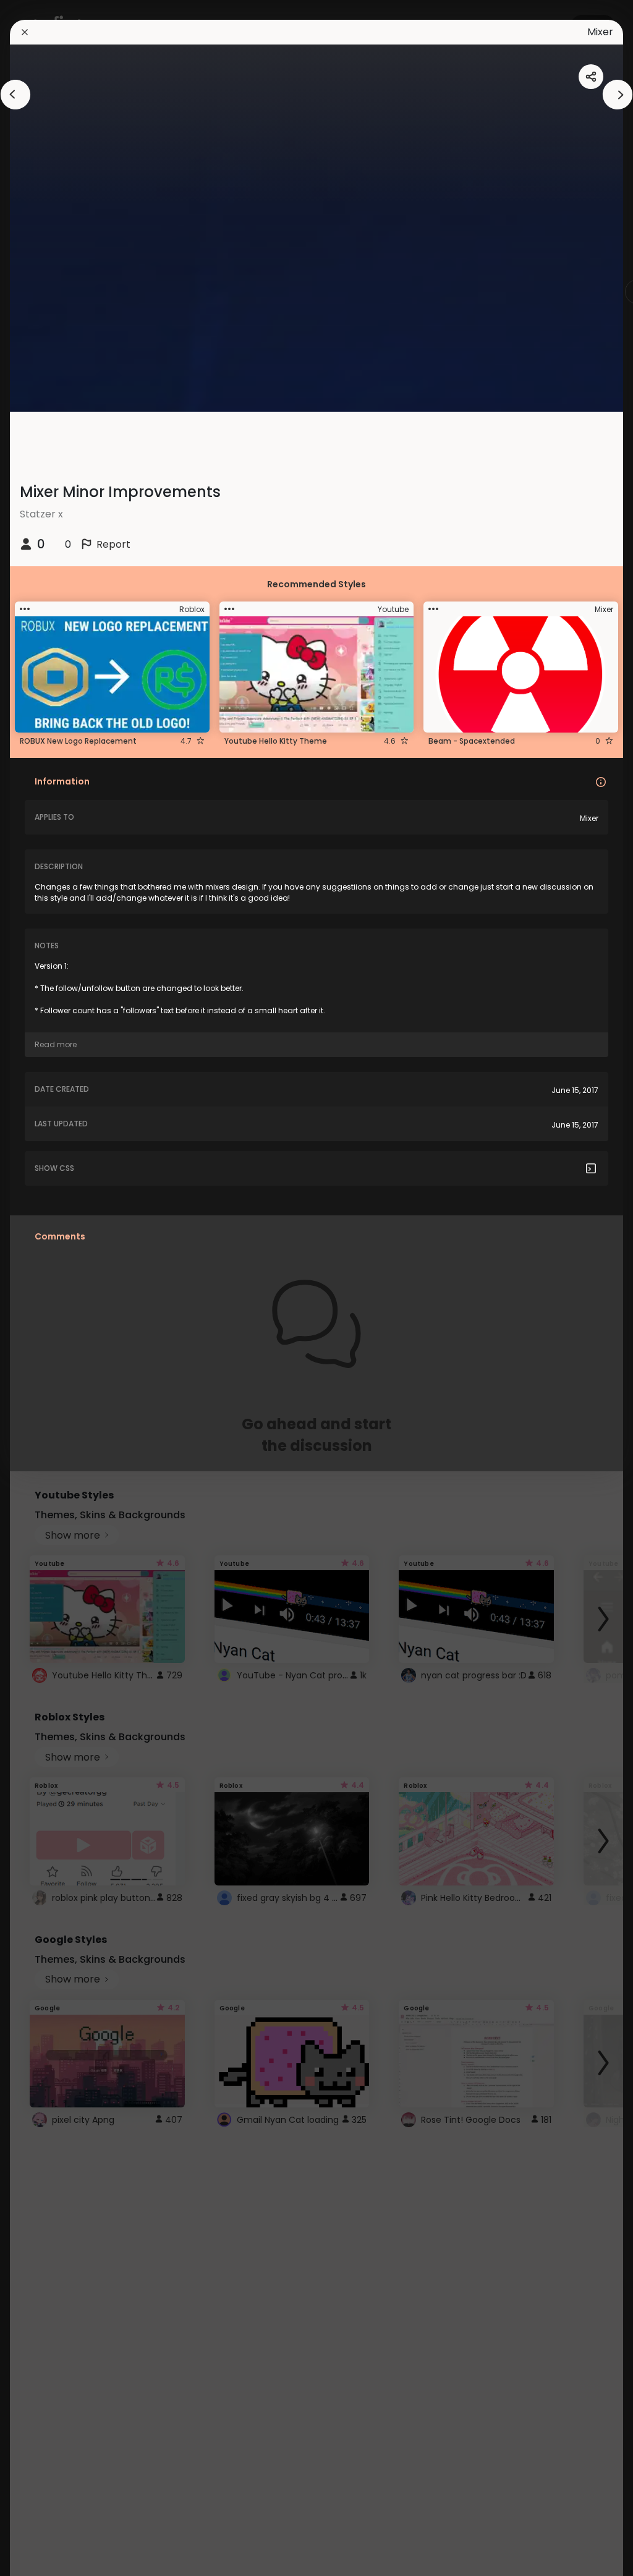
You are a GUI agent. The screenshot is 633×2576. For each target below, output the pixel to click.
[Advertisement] (49, 1288)
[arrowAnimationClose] (15, 95)
